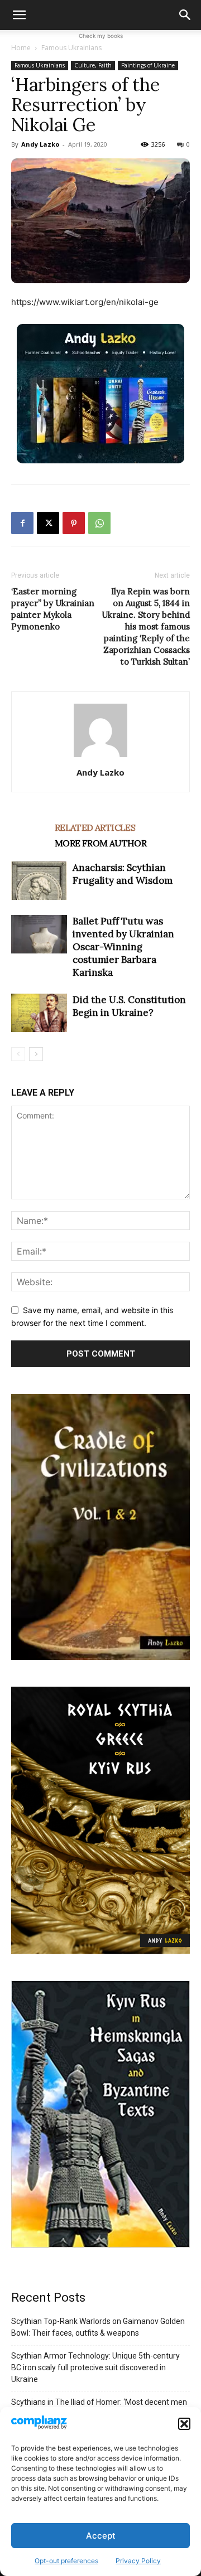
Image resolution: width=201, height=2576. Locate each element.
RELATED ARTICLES (95, 827)
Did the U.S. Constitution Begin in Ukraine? (129, 1006)
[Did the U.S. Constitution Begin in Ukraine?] (39, 1013)
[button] (184, 2424)
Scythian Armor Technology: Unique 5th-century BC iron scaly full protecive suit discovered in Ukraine (95, 2367)
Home (21, 48)
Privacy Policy (138, 2561)
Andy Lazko (40, 144)
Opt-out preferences (66, 2561)
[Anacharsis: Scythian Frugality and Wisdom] (39, 881)
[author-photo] (100, 757)
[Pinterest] (74, 523)
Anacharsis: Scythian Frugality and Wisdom (123, 874)
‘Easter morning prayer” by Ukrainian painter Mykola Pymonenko (53, 609)
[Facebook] (22, 523)
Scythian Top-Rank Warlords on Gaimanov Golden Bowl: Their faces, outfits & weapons (98, 2327)
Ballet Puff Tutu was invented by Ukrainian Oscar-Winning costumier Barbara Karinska (123, 947)
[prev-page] (18, 1054)
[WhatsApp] (99, 523)
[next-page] (36, 1054)
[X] (48, 523)
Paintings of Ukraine (148, 65)
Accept (101, 2536)
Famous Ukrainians (71, 48)
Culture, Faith (93, 65)
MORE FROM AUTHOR (100, 843)
